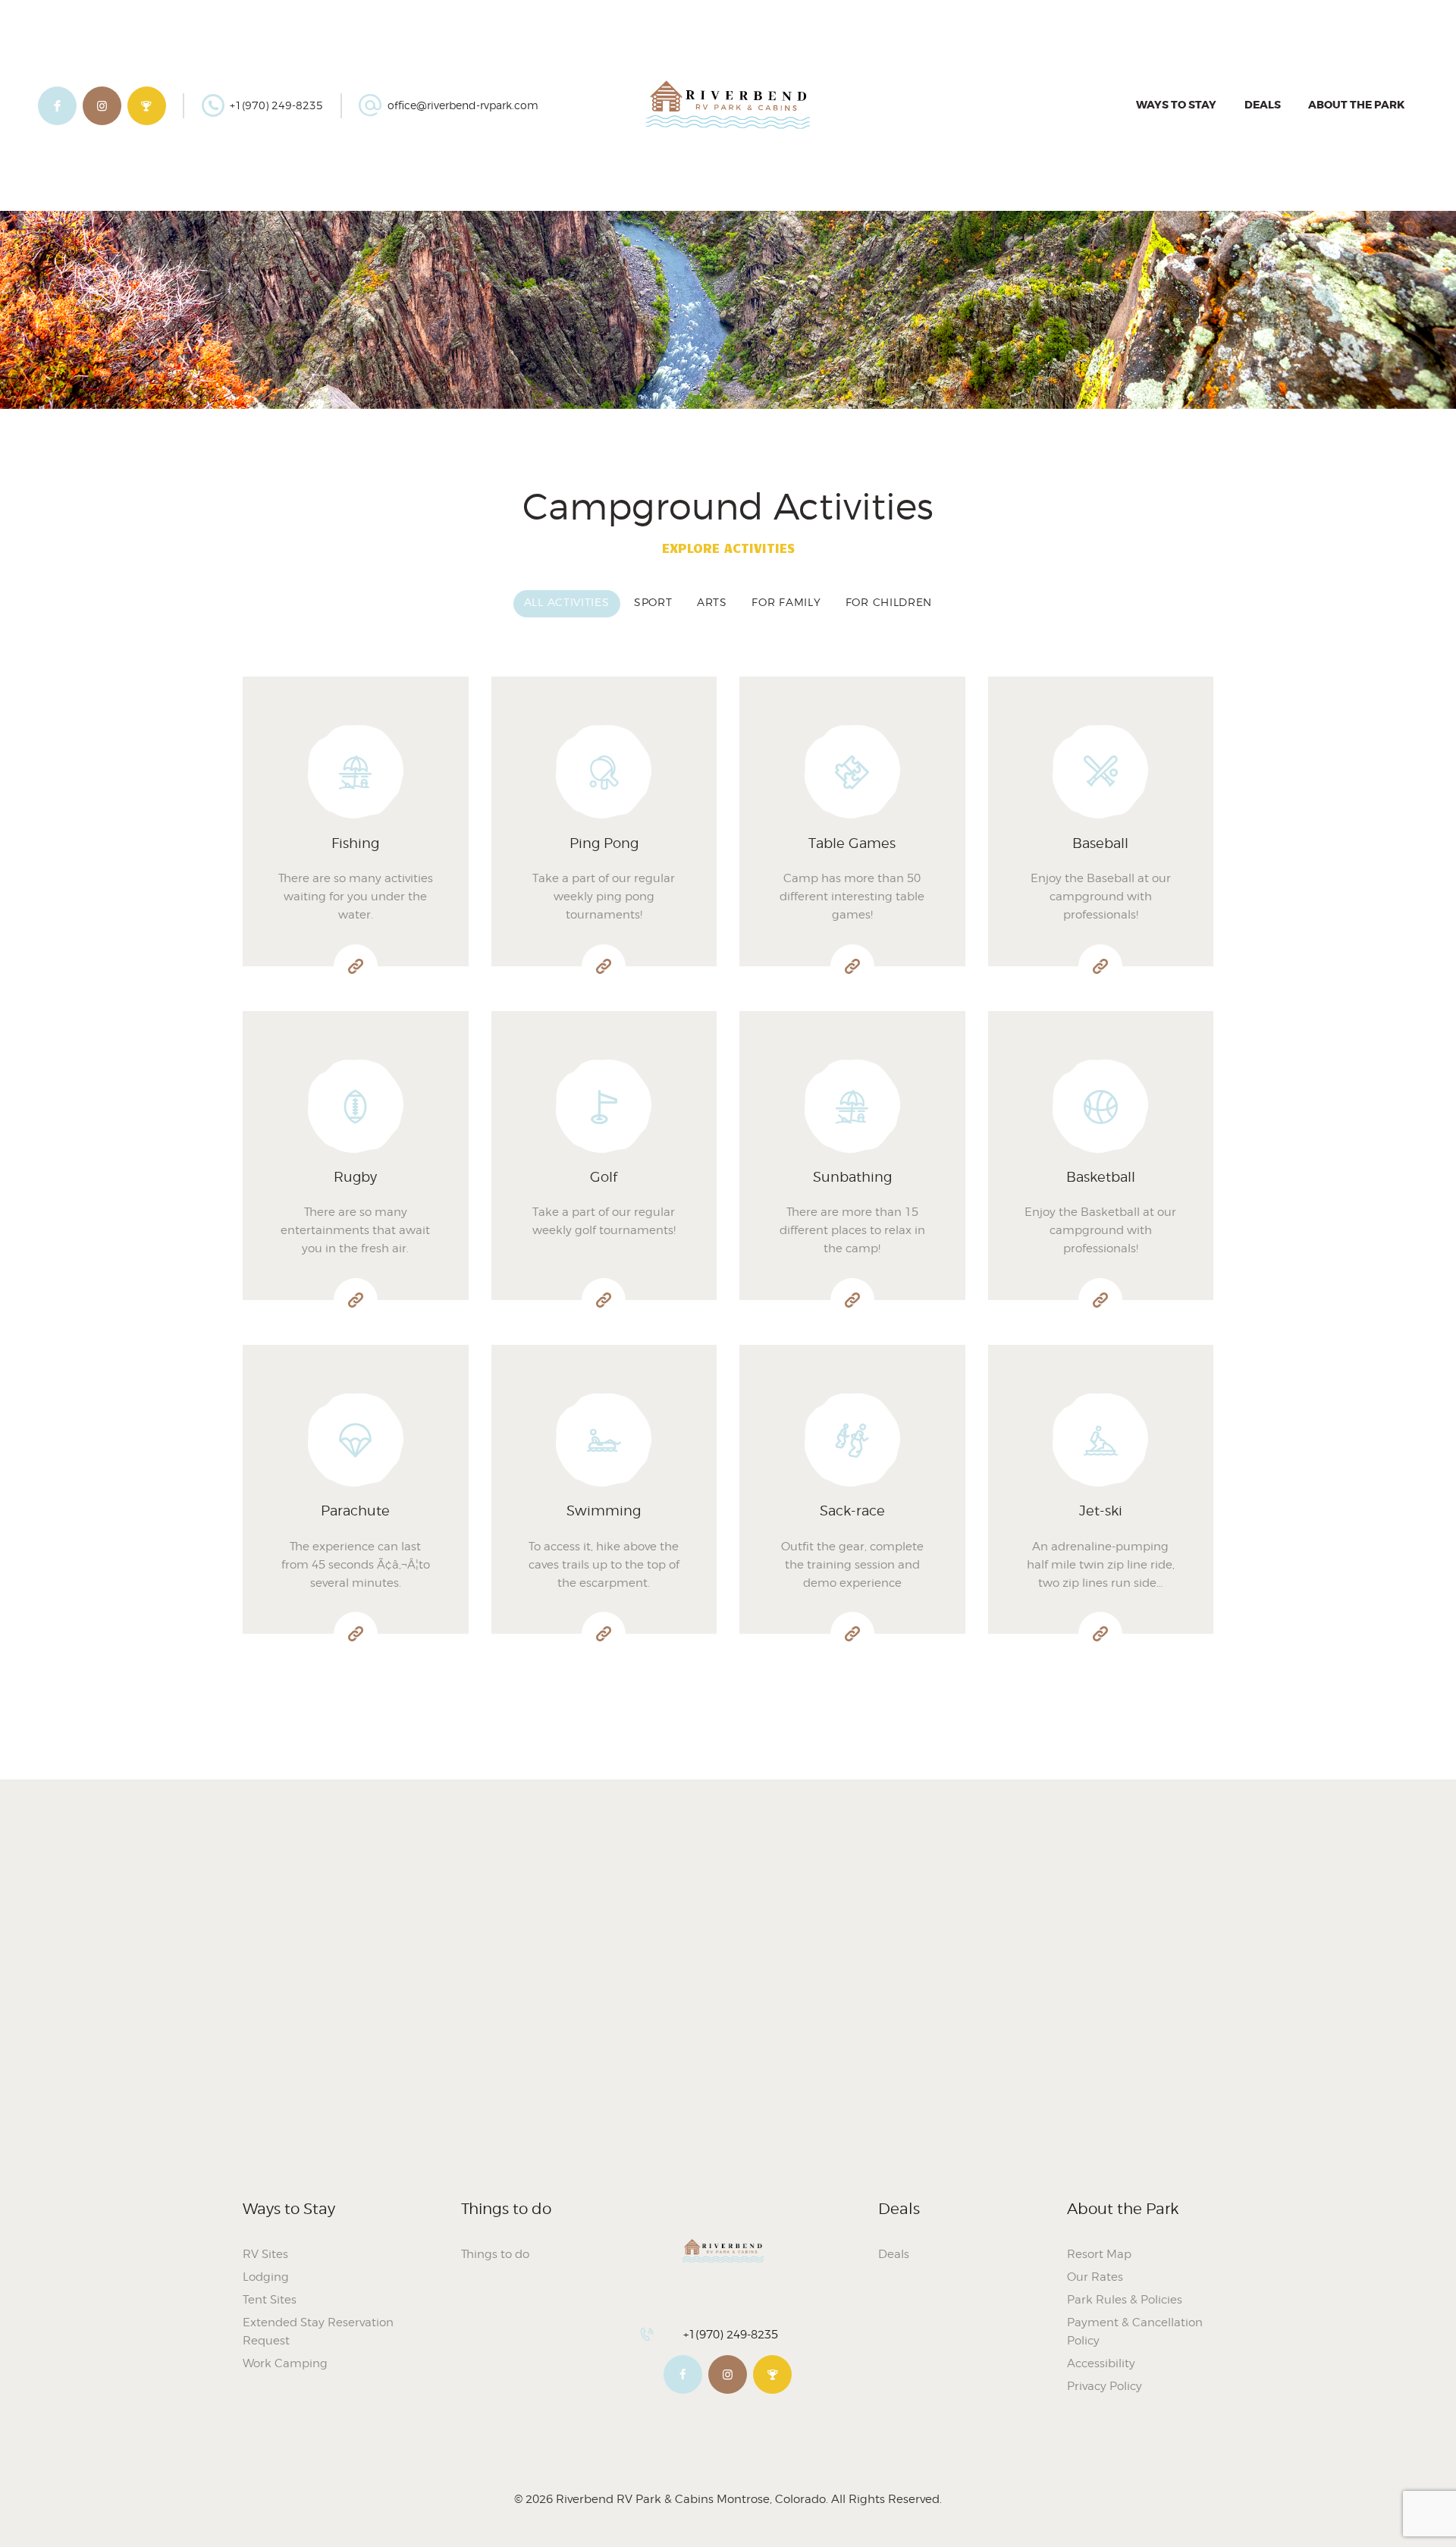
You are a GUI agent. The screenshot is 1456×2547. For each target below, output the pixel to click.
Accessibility (1101, 2363)
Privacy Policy (1105, 2386)
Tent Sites (270, 2300)
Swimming (604, 1511)
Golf (604, 1177)
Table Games (852, 843)
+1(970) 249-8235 (731, 2335)
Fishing (355, 843)
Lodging (266, 2277)
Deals (894, 2254)
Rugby (355, 1177)
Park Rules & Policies (1125, 2300)
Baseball (1100, 843)
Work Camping (285, 2363)
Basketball (1101, 1177)
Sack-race (852, 1511)
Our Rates (1095, 2277)
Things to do (495, 2254)
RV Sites (265, 2254)
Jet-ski (1101, 1511)
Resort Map (1099, 2254)
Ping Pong (604, 843)
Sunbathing (852, 1177)
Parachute (355, 1511)
